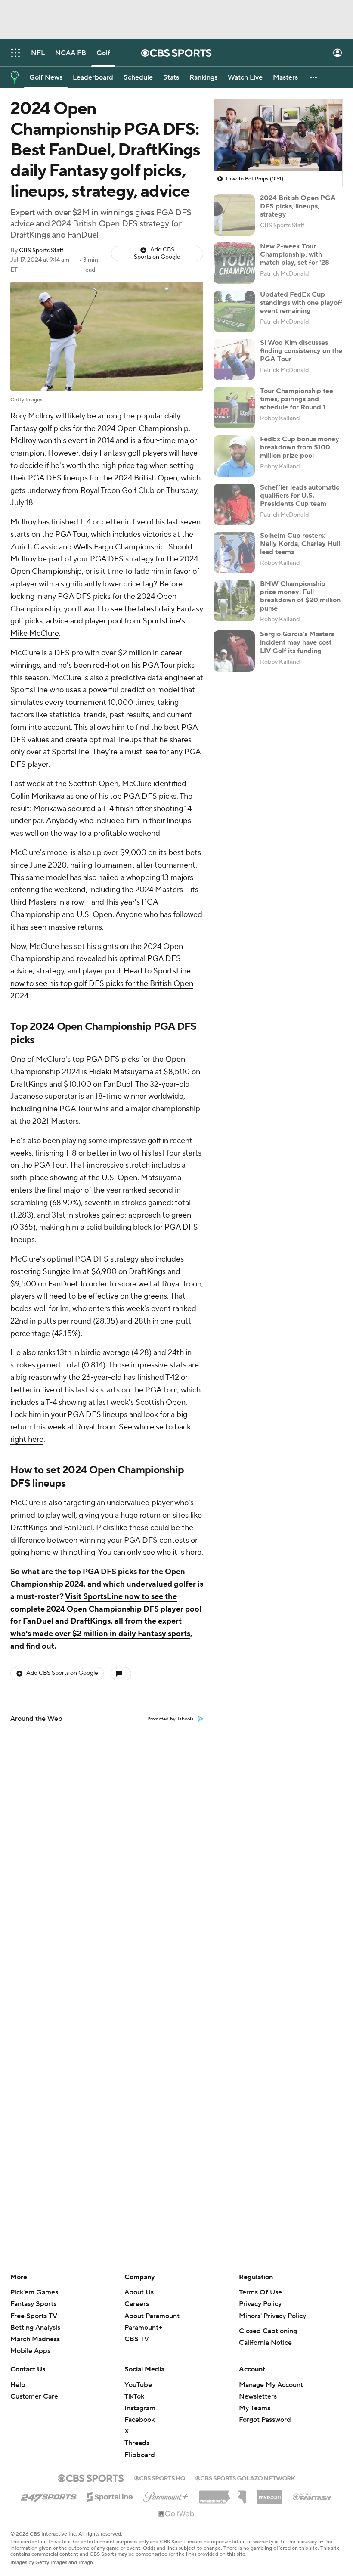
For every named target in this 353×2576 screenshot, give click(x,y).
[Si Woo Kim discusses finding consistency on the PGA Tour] (234, 360)
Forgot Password (265, 2420)
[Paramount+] (166, 2495)
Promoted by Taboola (170, 1719)
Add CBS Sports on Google (157, 253)
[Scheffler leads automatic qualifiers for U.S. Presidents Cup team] (234, 504)
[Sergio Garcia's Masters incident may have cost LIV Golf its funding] (234, 651)
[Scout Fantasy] (313, 2496)
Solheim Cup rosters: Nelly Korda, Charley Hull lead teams (300, 544)
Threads (137, 2443)
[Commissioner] (223, 2494)
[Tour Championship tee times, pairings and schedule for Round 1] (234, 408)
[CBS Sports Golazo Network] (245, 2477)
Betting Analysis (35, 2328)
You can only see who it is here (150, 1552)
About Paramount (152, 2316)
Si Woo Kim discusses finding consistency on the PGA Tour (301, 351)
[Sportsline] (110, 2495)
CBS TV (137, 2339)
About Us (139, 2292)
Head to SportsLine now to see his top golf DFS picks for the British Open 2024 (102, 984)
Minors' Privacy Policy (272, 2316)
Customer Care (34, 2396)
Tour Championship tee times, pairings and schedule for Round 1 (297, 399)
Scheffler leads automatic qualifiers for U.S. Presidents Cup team (300, 496)
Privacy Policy (260, 2304)
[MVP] (269, 2494)
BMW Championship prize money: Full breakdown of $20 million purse (300, 596)
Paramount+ (143, 2328)
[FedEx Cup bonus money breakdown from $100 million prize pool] (234, 456)
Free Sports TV (34, 2316)
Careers (137, 2304)
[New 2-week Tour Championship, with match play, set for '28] (234, 263)
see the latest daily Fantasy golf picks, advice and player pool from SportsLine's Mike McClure (107, 622)
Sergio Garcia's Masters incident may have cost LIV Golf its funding (297, 642)
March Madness (35, 2339)
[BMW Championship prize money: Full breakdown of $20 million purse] (234, 601)
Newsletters (258, 2396)
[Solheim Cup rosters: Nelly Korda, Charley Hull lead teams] (234, 552)
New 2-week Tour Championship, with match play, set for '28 (295, 254)
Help (18, 2385)
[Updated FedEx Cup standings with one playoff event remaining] (234, 311)
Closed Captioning (268, 2331)
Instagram (140, 2408)
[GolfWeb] (176, 2514)
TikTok (134, 2396)
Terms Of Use (260, 2292)
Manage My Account (271, 2385)
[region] (278, 135)
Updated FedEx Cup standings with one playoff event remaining (301, 303)
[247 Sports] (49, 2495)
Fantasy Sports (33, 2304)
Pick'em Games (34, 2292)
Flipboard (140, 2455)
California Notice (265, 2343)
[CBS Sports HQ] (160, 2477)
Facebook (139, 2420)
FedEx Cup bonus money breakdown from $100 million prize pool (300, 447)
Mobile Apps (30, 2351)
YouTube (138, 2385)
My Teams (255, 2408)
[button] (15, 53)
